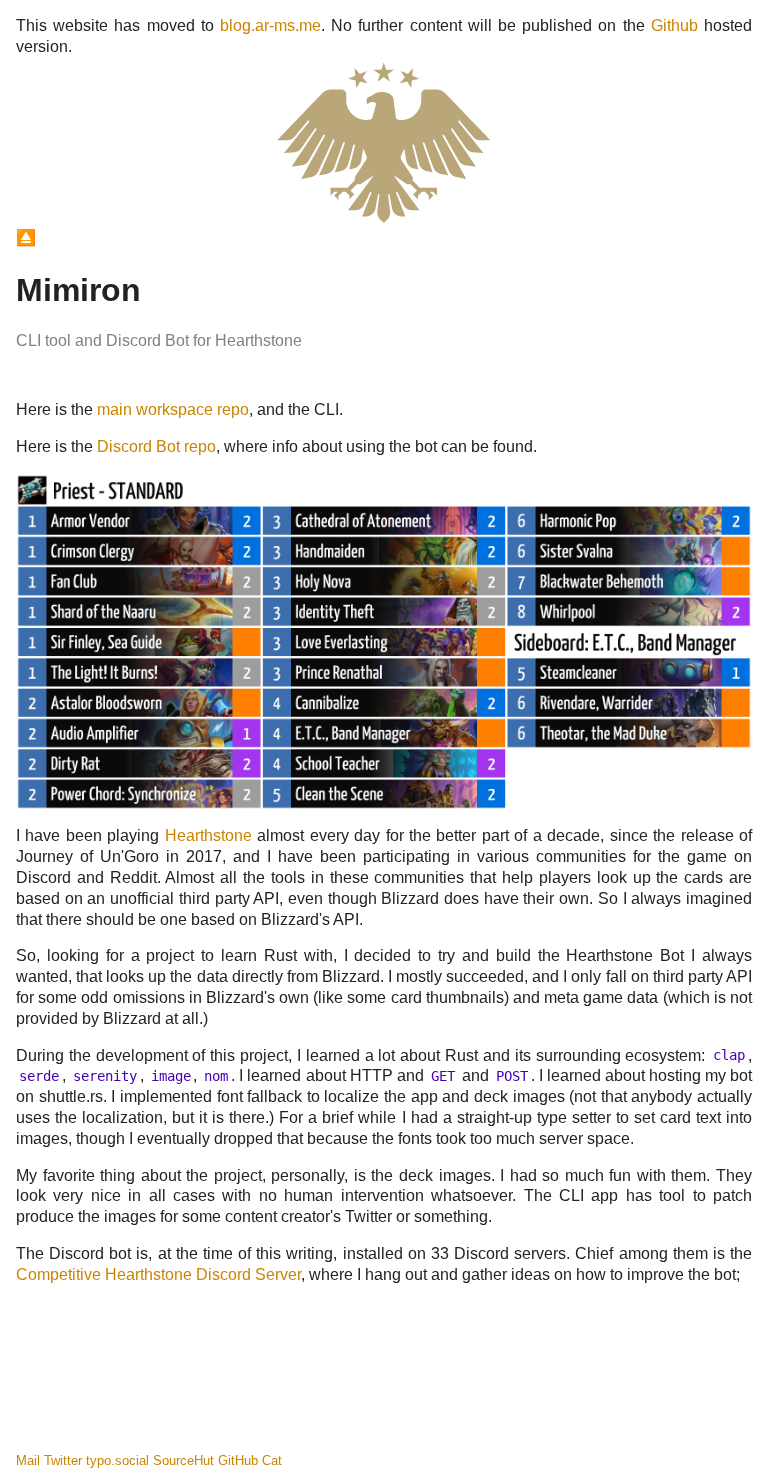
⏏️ (26, 237)
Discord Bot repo (156, 446)
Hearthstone (208, 835)
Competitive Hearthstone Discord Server (158, 1274)
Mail (28, 1460)
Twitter (63, 1460)
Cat (272, 1460)
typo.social (117, 1460)
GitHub (238, 1460)
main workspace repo (173, 409)
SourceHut (183, 1460)
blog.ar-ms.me (270, 25)
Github (674, 25)
